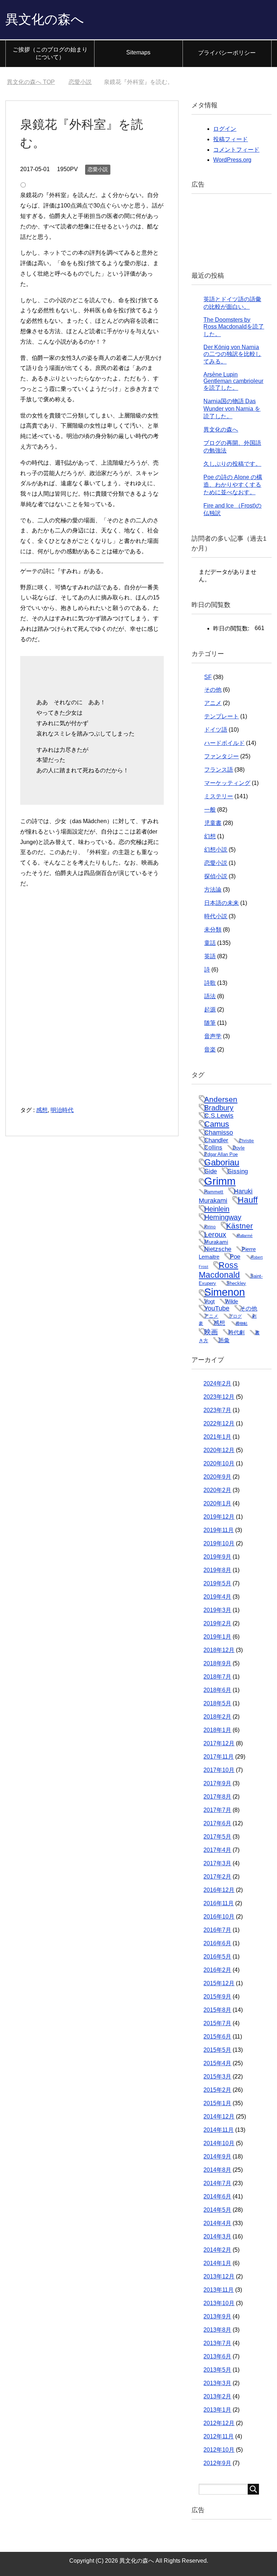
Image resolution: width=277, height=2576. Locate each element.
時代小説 (216, 916)
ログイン (225, 129)
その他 (213, 690)
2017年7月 (217, 1810)
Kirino (210, 1227)
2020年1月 (217, 1503)
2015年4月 (217, 2063)
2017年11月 (219, 1757)
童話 (210, 943)
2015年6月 (217, 2037)
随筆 (210, 1023)
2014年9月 (217, 2157)
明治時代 (62, 1110)
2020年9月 (217, 1477)
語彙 (224, 1340)
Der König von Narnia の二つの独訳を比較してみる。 (232, 354)
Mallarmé (245, 1236)
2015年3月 (217, 2077)
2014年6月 (217, 2196)
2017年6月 (217, 1823)
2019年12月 (219, 1517)
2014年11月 (219, 2130)
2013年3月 (217, 2383)
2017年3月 (217, 1863)
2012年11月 (219, 2436)
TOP (31, 82)
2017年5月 (217, 1837)
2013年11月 (219, 2290)
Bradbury (219, 1108)
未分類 (213, 930)
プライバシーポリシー (227, 53)
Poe (235, 1256)
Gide (210, 1171)
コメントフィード (236, 150)
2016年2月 (217, 1970)
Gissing (238, 1171)
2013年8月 (217, 2330)
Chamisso (219, 1133)
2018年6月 (217, 1690)
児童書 (213, 823)
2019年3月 (217, 1610)
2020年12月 (219, 1450)
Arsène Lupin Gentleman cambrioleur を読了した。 (233, 381)
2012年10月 (219, 2450)
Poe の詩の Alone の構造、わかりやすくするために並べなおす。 (233, 485)
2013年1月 (217, 2410)
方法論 (213, 890)
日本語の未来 (221, 903)
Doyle (239, 1148)
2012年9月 (217, 2463)
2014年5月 (217, 2210)
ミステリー (219, 796)
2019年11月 (219, 1530)
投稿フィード (230, 139)
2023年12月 (219, 1397)
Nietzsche (218, 1249)
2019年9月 (217, 1557)
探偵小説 (216, 876)
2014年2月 (217, 2250)
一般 (210, 810)
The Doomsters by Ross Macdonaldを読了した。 (234, 327)
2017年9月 (217, 1783)
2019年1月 (217, 1637)
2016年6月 (217, 1943)
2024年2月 (217, 1383)
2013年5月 (217, 2370)
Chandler (216, 1140)
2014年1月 (217, 2263)
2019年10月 (219, 1543)
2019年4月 (217, 1597)
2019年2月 (217, 1623)
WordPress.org (232, 160)
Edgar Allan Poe (221, 1154)
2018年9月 (217, 1663)
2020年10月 (219, 1463)
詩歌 (210, 983)
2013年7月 (217, 2343)
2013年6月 (217, 2356)
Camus (217, 1124)
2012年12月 (219, 2423)
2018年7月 (217, 1677)
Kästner (239, 1226)
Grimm (220, 1181)
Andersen (221, 1099)
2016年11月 (219, 1903)
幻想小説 (216, 850)
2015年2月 (217, 2090)
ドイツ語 (216, 730)
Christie (246, 1141)
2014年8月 (217, 2170)
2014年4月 (217, 2223)
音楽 (210, 1050)
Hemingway (223, 1217)
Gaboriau (222, 1162)
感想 (42, 1110)
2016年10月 (219, 1917)
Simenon (225, 1292)
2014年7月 (217, 2183)
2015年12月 (219, 1983)
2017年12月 (219, 1743)
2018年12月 (219, 1650)
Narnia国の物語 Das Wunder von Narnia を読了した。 (232, 409)
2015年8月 (217, 2010)
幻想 (210, 836)
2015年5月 (217, 2050)
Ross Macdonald (219, 1270)
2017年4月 (217, 1850)
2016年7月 (217, 1930)
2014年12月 (219, 2117)
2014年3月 (217, 2236)
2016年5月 (217, 1957)
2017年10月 (219, 1770)
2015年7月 (217, 2023)
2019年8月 (217, 1570)
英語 (210, 956)
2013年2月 (217, 2396)
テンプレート (221, 716)
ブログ (235, 1316)
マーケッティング (227, 783)
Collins (213, 1147)
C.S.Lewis (219, 1116)
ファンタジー (221, 756)
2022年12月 (219, 1423)
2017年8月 (217, 1797)
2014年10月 (219, 2143)
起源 (210, 1010)
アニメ (213, 703)
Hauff (248, 1200)
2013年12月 (219, 2276)
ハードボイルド (224, 743)
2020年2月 (217, 1490)
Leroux (215, 1235)
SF (208, 677)
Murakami (216, 1242)
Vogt (209, 1302)
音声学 (213, 1036)
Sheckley (236, 1283)
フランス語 (219, 770)
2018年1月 (217, 1730)
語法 (210, 996)
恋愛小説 (98, 169)
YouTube (217, 1308)
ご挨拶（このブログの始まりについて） (50, 53)
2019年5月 (217, 1583)
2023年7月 (217, 1410)
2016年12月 (219, 1890)
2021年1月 (217, 1437)
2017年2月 (217, 1877)
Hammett (214, 1192)
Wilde (232, 1302)
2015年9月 (217, 1997)
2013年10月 (219, 2303)
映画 (211, 1332)
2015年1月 (217, 2103)
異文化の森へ (45, 19)
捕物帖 (241, 1323)
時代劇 (236, 1332)
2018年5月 (217, 1703)
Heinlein (217, 1209)
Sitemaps (138, 52)
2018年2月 (217, 1717)
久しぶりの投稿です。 (232, 464)
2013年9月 (217, 2316)
